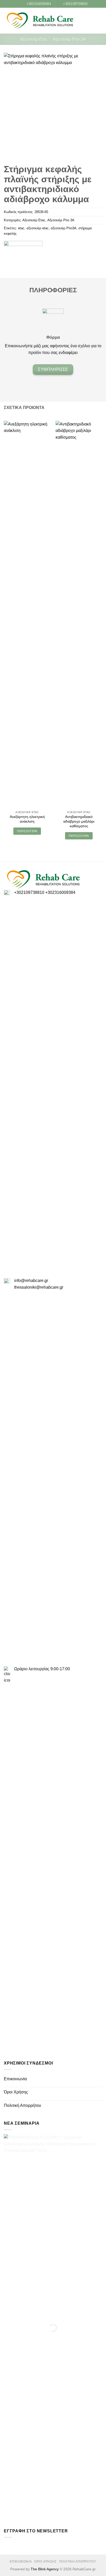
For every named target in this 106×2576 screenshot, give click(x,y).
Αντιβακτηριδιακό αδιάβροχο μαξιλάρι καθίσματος (79, 821)
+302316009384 (60, 892)
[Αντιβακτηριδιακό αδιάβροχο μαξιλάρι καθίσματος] (79, 615)
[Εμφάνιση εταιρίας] (23, 247)
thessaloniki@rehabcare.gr (39, 1287)
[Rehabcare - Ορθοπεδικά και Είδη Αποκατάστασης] (40, 21)
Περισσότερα (27, 831)
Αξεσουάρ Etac (34, 39)
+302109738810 (29, 892)
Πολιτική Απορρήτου (23, 2105)
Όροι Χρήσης (16, 2092)
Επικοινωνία (15, 2079)
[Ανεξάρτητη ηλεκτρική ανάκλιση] (27, 615)
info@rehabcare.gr (31, 1281)
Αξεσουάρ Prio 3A (69, 39)
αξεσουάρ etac (38, 228)
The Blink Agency (45, 2569)
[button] (91, 21)
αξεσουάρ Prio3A (64, 228)
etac (21, 228)
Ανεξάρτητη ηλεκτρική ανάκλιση (27, 819)
